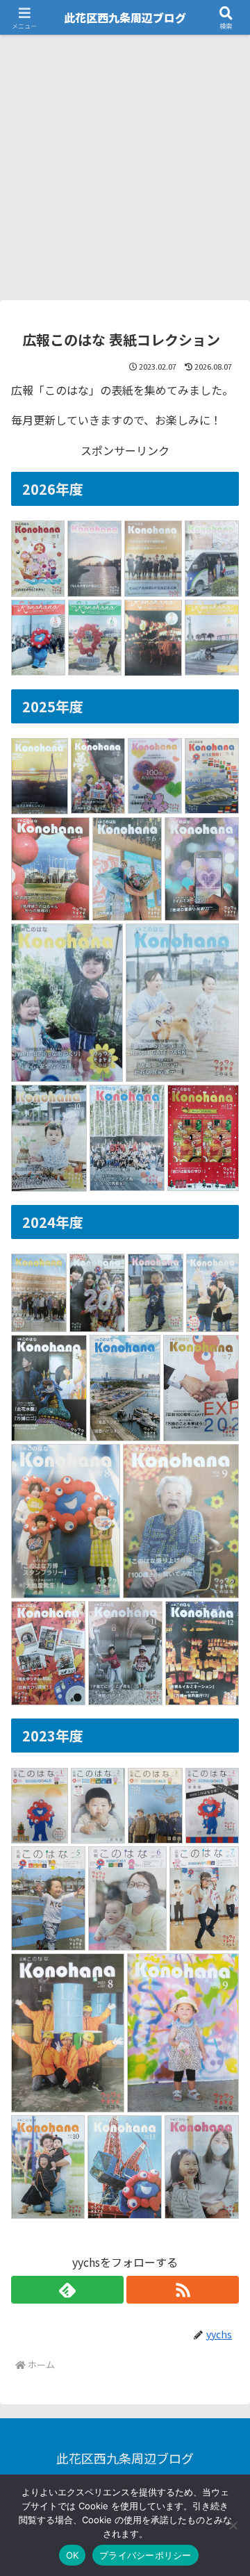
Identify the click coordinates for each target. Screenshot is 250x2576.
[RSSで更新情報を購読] (183, 2290)
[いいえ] (233, 2525)
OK (73, 2555)
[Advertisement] (125, 167)
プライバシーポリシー (145, 2555)
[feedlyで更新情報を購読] (67, 2290)
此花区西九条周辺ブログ (125, 17)
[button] (223, 2059)
